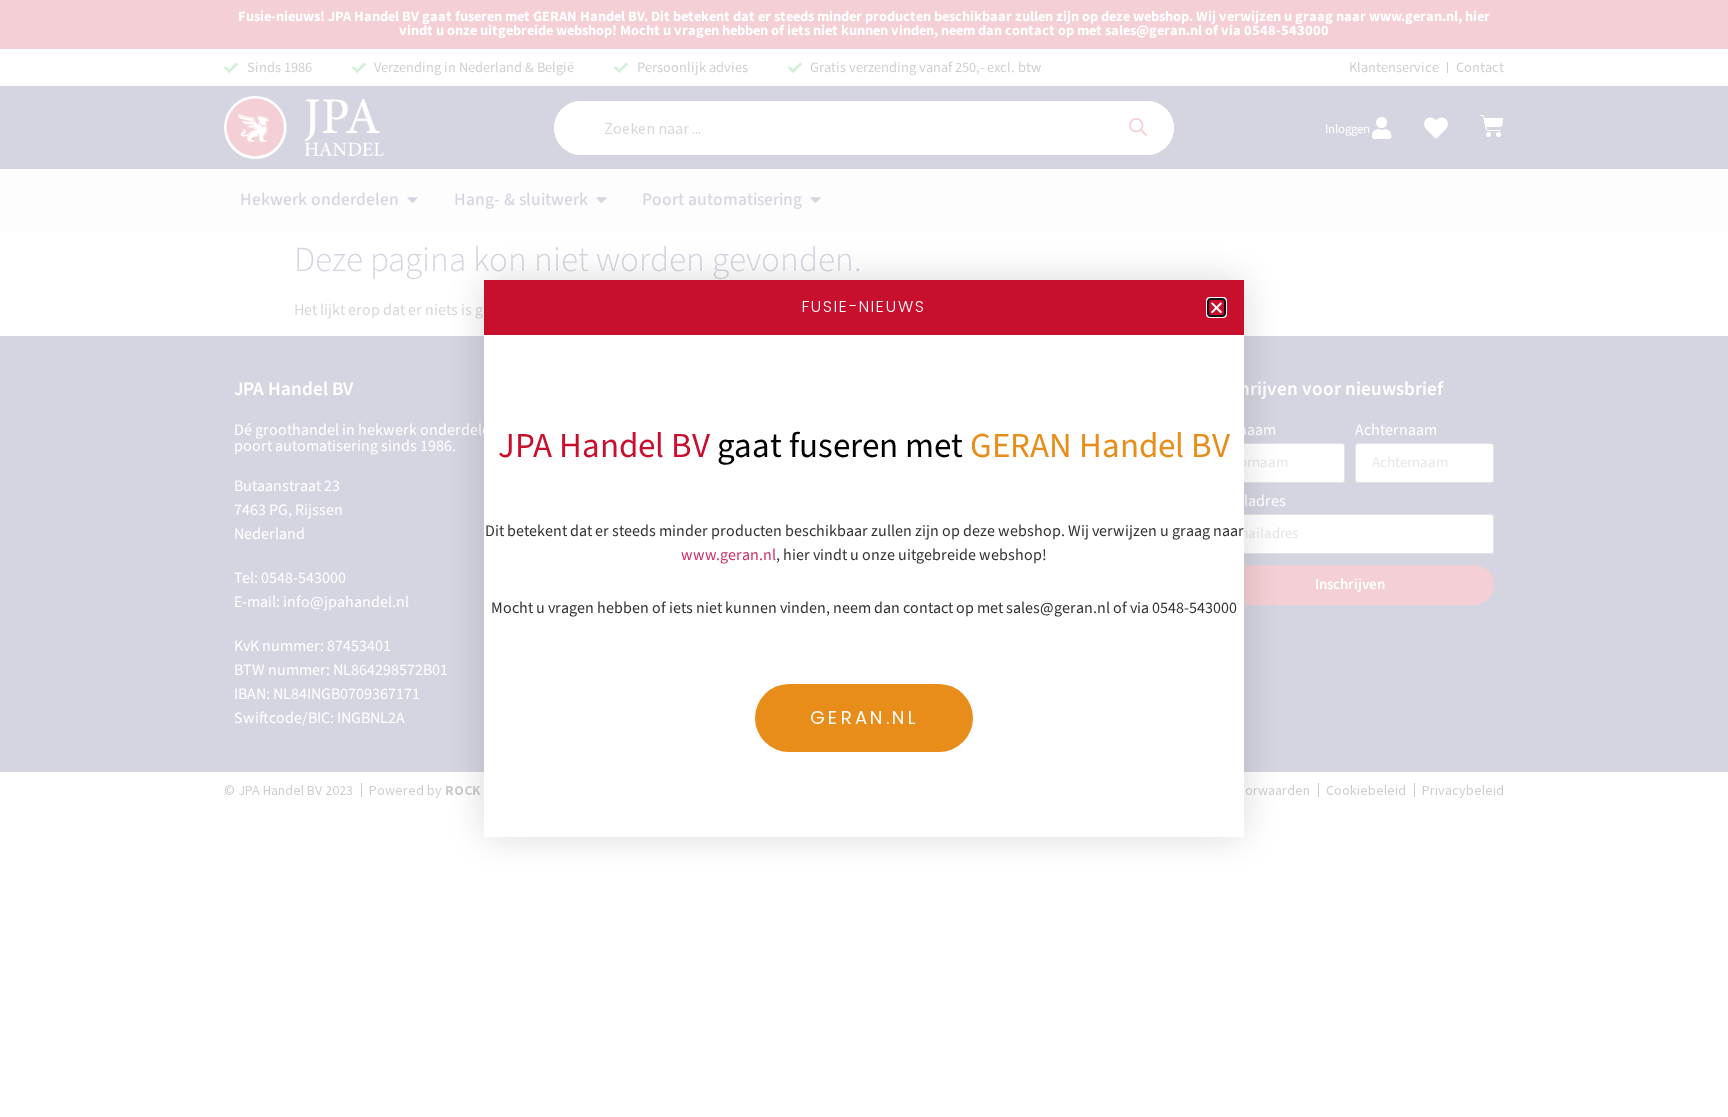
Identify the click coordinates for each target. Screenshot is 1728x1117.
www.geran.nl (728, 555)
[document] (864, 558)
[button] (1216, 307)
